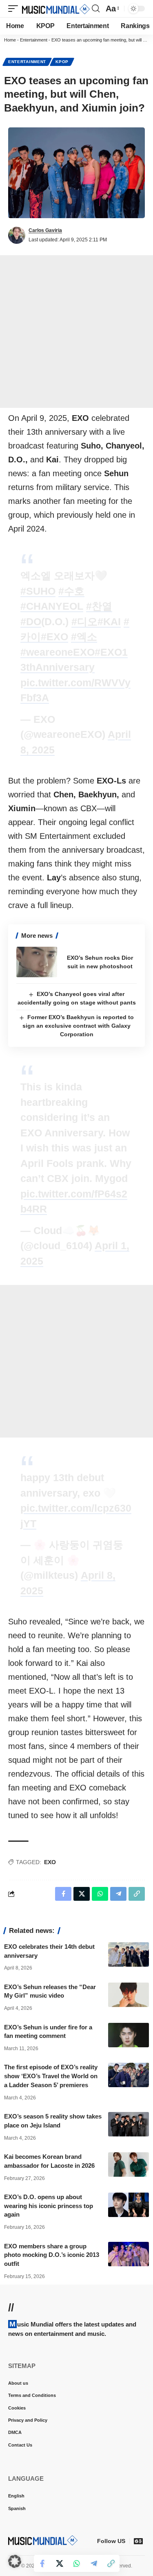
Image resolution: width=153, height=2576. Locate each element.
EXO (50, 1862)
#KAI (109, 622)
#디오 (84, 622)
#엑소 (84, 637)
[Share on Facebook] (42, 2563)
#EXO (54, 637)
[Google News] (138, 2541)
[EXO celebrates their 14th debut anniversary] (129, 1954)
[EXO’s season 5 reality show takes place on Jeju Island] (129, 2124)
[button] (15, 9)
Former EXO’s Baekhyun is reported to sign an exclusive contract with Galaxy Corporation (78, 1026)
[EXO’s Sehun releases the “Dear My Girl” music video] (129, 1995)
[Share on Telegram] (94, 2563)
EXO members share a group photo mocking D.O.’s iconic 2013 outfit (52, 2255)
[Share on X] (60, 2563)
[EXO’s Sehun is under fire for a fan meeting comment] (129, 2035)
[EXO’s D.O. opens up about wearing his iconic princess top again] (129, 2205)
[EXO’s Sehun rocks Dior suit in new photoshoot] (37, 962)
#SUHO (38, 591)
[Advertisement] (76, 332)
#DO (31, 622)
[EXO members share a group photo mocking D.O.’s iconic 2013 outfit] (129, 2254)
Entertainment (34, 40)
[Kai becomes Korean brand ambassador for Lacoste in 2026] (129, 2165)
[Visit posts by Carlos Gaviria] (17, 235)
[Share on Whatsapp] (77, 2563)
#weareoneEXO (58, 652)
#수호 (71, 591)
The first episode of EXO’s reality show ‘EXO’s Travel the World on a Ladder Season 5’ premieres (51, 2076)
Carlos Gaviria (45, 230)
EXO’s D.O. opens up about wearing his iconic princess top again (49, 2206)
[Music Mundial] (56, 9)
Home (10, 40)
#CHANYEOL (52, 606)
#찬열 (99, 606)
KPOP (62, 62)
